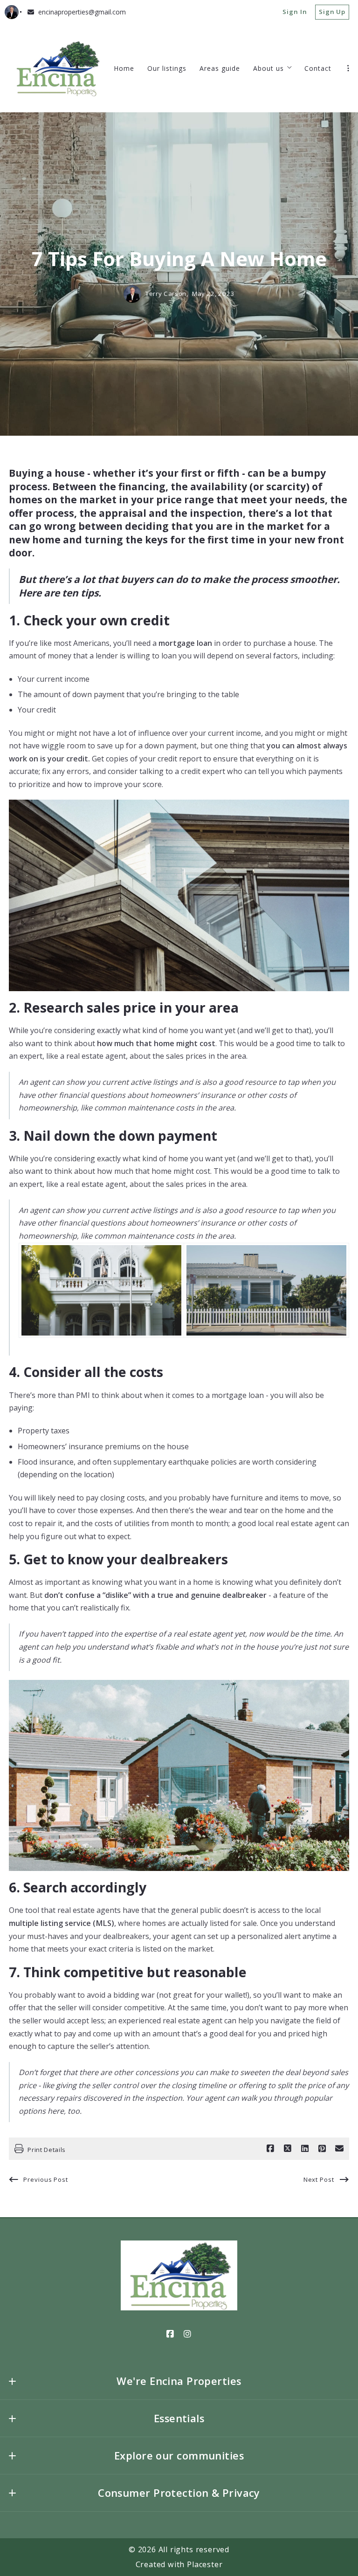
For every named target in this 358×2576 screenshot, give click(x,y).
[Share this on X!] (288, 2149)
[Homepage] (57, 68)
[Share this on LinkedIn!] (305, 2149)
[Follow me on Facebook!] (171, 2334)
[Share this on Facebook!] (270, 2149)
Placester (205, 2564)
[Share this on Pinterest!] (322, 2149)
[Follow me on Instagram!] (188, 2334)
